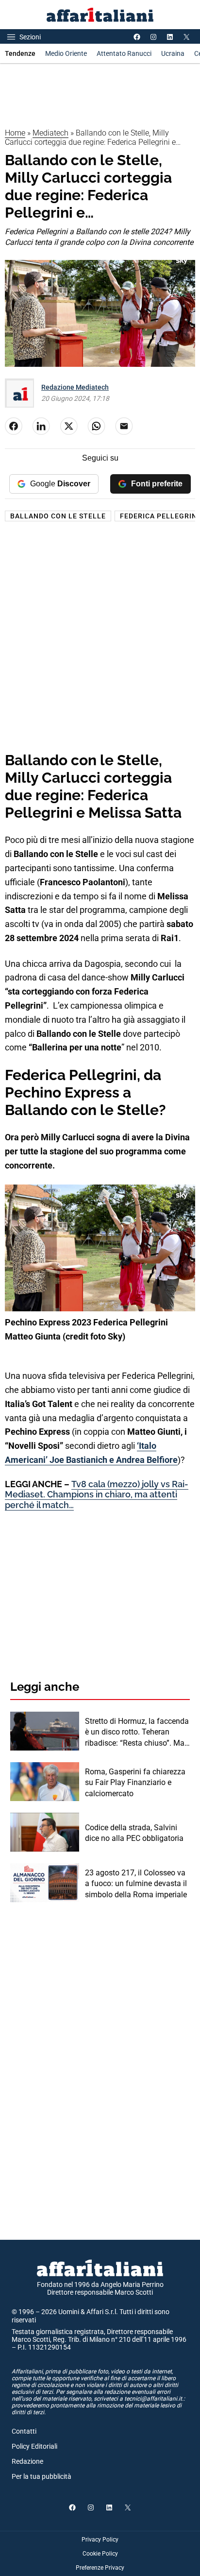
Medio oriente (66, 53)
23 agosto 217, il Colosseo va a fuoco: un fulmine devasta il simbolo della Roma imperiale (136, 1884)
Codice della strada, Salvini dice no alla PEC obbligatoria (134, 1833)
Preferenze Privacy (100, 2568)
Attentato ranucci (124, 53)
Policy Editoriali (34, 2446)
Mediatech (50, 133)
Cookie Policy (100, 2554)
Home (15, 133)
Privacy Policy (100, 2540)
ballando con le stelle (58, 516)
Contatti (24, 2431)
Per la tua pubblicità (42, 2476)
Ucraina (173, 53)
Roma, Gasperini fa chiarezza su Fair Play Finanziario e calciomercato (135, 1783)
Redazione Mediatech (75, 387)
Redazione (27, 2461)
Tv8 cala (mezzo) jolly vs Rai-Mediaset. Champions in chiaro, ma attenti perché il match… (97, 1494)
